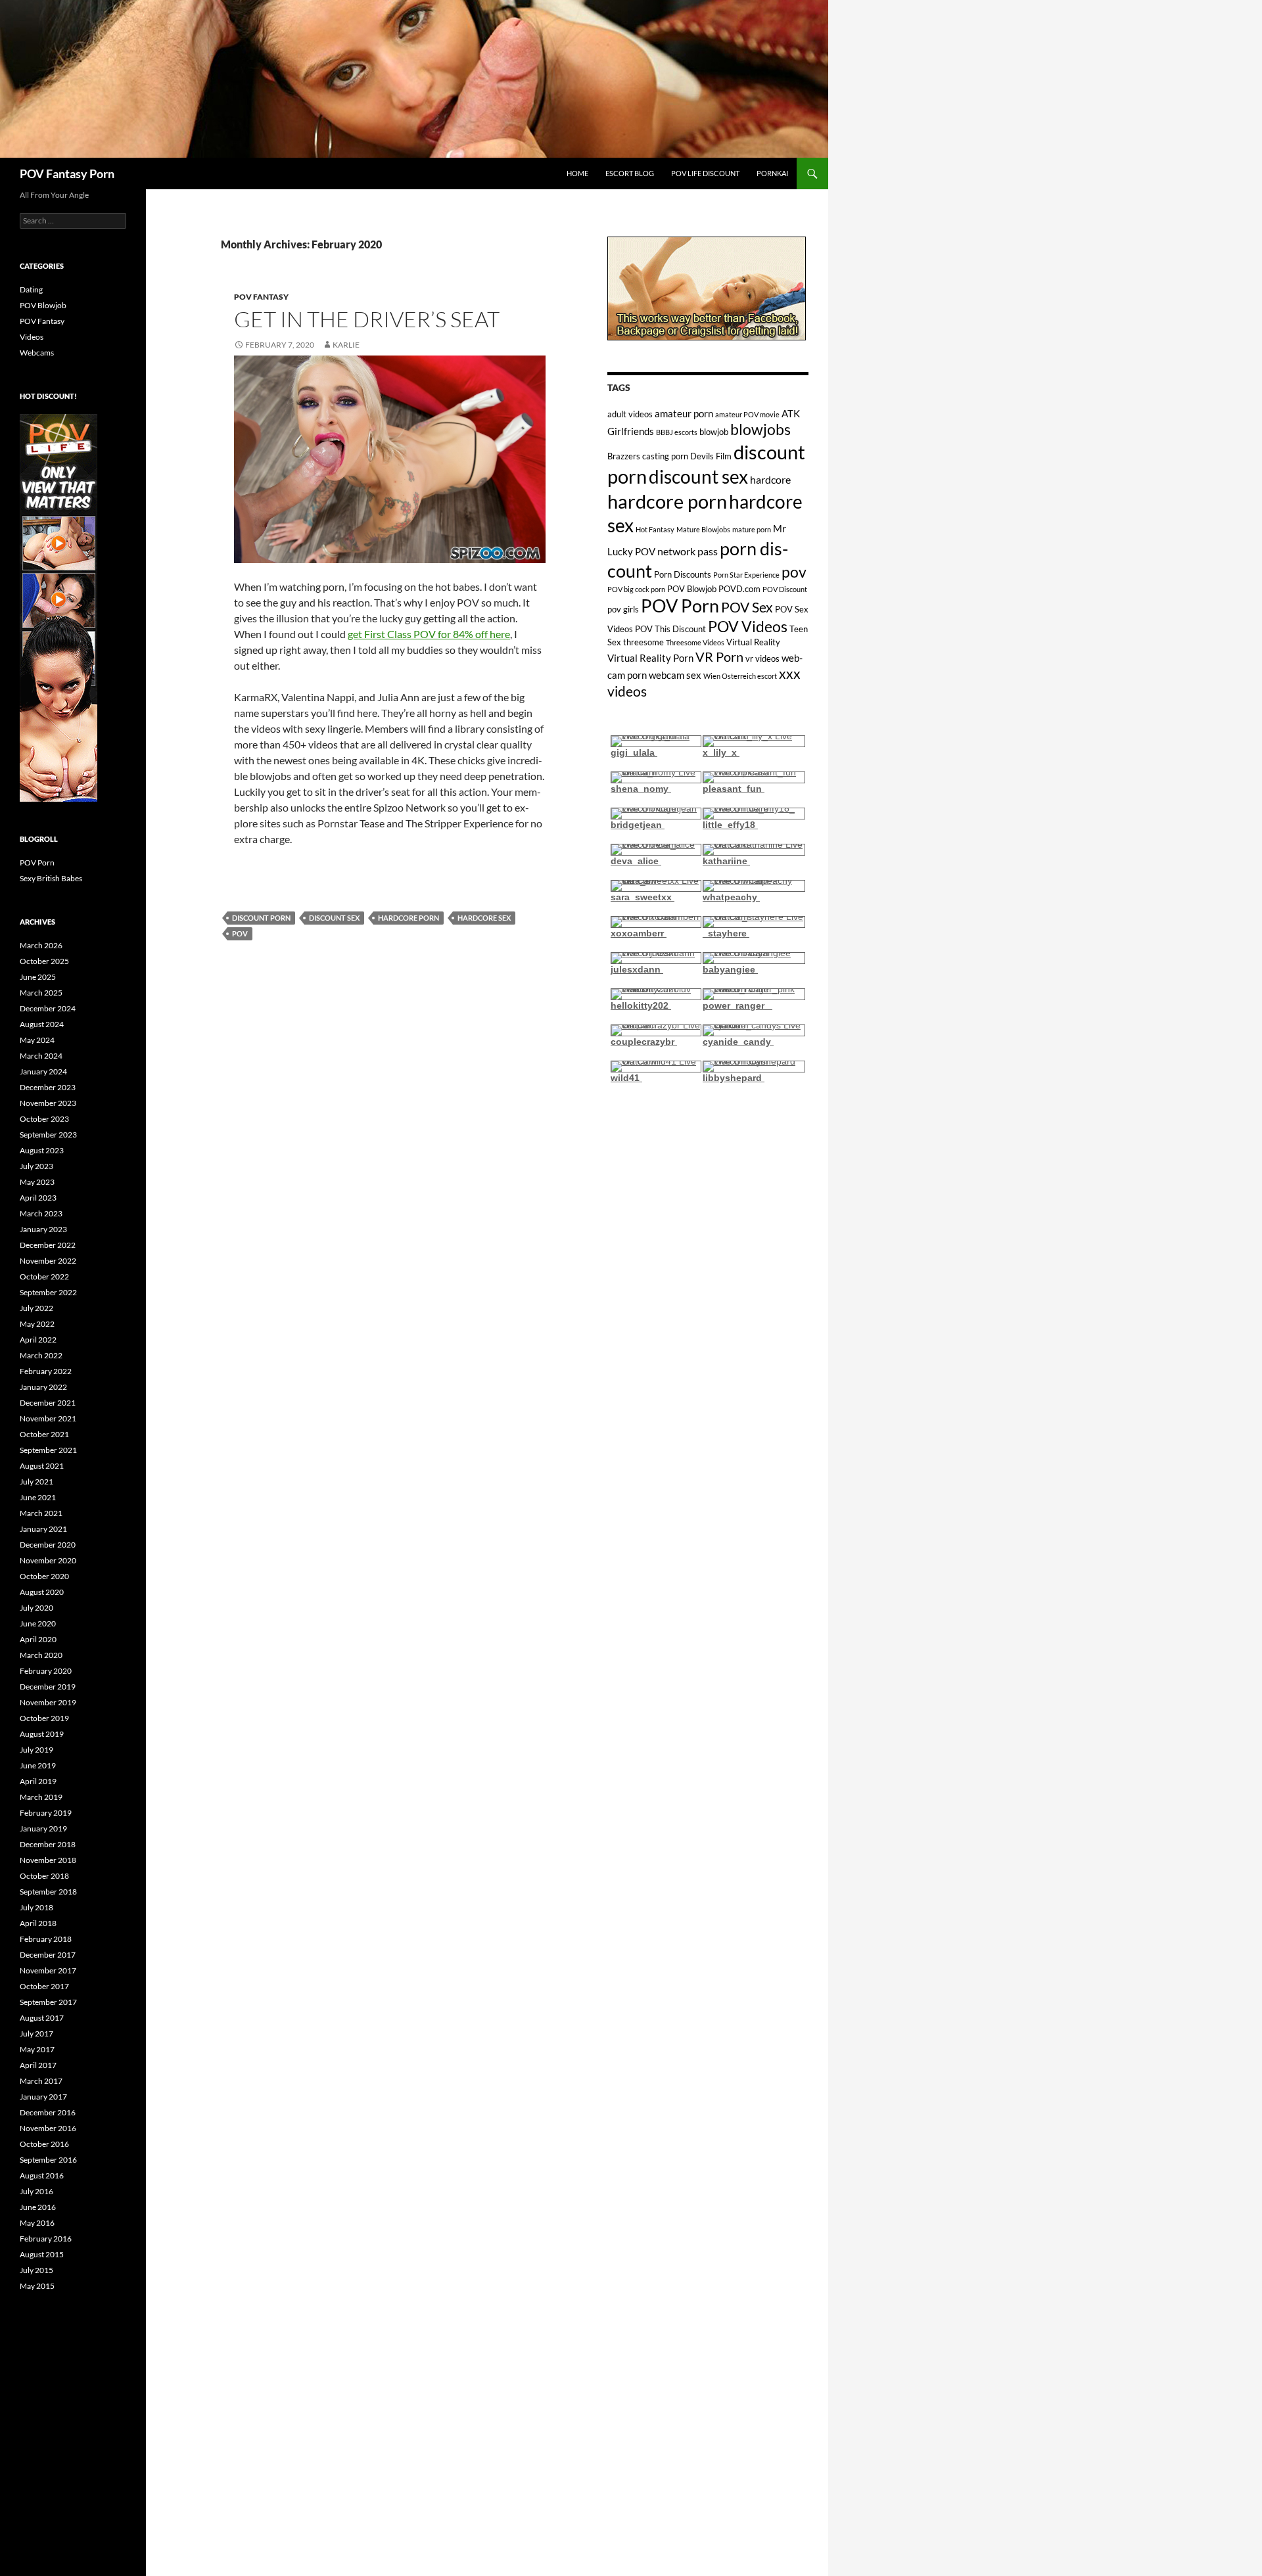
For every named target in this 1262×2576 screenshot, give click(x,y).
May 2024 (37, 1040)
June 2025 (38, 977)
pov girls (623, 609)
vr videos (762, 658)
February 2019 (46, 1813)
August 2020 (42, 1592)
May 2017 (37, 2049)
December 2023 (48, 1087)
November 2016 (48, 2128)
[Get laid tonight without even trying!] (707, 287)
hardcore (770, 479)
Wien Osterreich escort (740, 676)
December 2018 (48, 1844)
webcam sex (675, 675)
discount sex (334, 918)
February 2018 (46, 1939)
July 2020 (36, 1608)
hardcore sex (484, 918)
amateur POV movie (747, 414)
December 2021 (48, 1403)
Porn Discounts (683, 574)
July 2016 (36, 2191)
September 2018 (48, 1892)
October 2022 (44, 1276)
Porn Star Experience (746, 575)
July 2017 (36, 2034)
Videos (32, 337)
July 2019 (36, 1750)
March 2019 (41, 1797)
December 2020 (48, 1545)
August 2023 (42, 1150)
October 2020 (44, 1576)
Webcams (37, 353)
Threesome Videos (695, 642)
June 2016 (38, 2207)
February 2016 (46, 2239)
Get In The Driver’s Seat (367, 319)
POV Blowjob (692, 589)
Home (577, 173)
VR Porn (719, 656)
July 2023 (36, 1166)
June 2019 (38, 1765)
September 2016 (48, 2160)
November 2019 (48, 1702)
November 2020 (48, 1560)
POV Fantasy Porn (67, 173)
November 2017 (48, 1970)
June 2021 (38, 1497)
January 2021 (43, 1529)
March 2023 (41, 1213)
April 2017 (38, 2065)
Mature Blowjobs (703, 529)
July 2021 (36, 1482)
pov (240, 933)
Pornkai (772, 173)
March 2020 (41, 1655)
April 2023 (38, 1198)
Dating (31, 289)
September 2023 (48, 1135)
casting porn (665, 456)
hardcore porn (409, 918)
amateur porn (684, 413)
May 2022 (37, 1324)
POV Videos (748, 627)
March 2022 (41, 1355)
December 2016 (48, 2112)
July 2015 (36, 2270)
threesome (643, 642)
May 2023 (37, 1182)
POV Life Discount (705, 173)
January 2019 (43, 1828)
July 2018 (36, 1907)
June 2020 (38, 1623)
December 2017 (48, 1955)
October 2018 (44, 1876)
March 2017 (41, 2081)
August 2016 (42, 2175)
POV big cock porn (636, 589)
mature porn (752, 529)
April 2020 (38, 1639)
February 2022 (46, 1371)
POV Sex (747, 607)
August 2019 (42, 1734)
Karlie (346, 345)
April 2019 (38, 1781)
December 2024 (48, 1008)
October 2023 (44, 1119)
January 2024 (43, 1071)
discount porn (261, 918)
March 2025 (41, 993)
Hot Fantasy (655, 529)
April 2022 (38, 1340)
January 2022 (43, 1387)
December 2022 (48, 1245)
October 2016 (44, 2144)
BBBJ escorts (677, 432)
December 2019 (48, 1687)
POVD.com (739, 589)
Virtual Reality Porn (650, 658)
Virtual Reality (753, 642)
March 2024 (41, 1056)
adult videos (630, 414)
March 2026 (41, 945)
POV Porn (680, 606)
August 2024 (42, 1024)
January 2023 (43, 1229)
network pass (688, 551)
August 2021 (42, 1466)
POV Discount (785, 589)
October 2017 (44, 1986)
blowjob (714, 432)
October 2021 (44, 1434)
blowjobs (760, 429)
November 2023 (48, 1103)
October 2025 (44, 961)
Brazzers (624, 456)
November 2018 (48, 1860)
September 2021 (48, 1450)
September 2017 (48, 2002)
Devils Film (711, 456)
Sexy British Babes (51, 878)
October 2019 (44, 1718)
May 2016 (37, 2223)
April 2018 (38, 1923)
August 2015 (42, 2254)
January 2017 (43, 2097)
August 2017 (42, 2018)
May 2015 (37, 2286)
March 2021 (41, 1513)
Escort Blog (630, 173)
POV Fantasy (261, 297)
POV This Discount (670, 629)
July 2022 (36, 1308)
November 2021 (48, 1418)
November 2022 (48, 1261)
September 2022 (48, 1292)
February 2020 (46, 1671)
